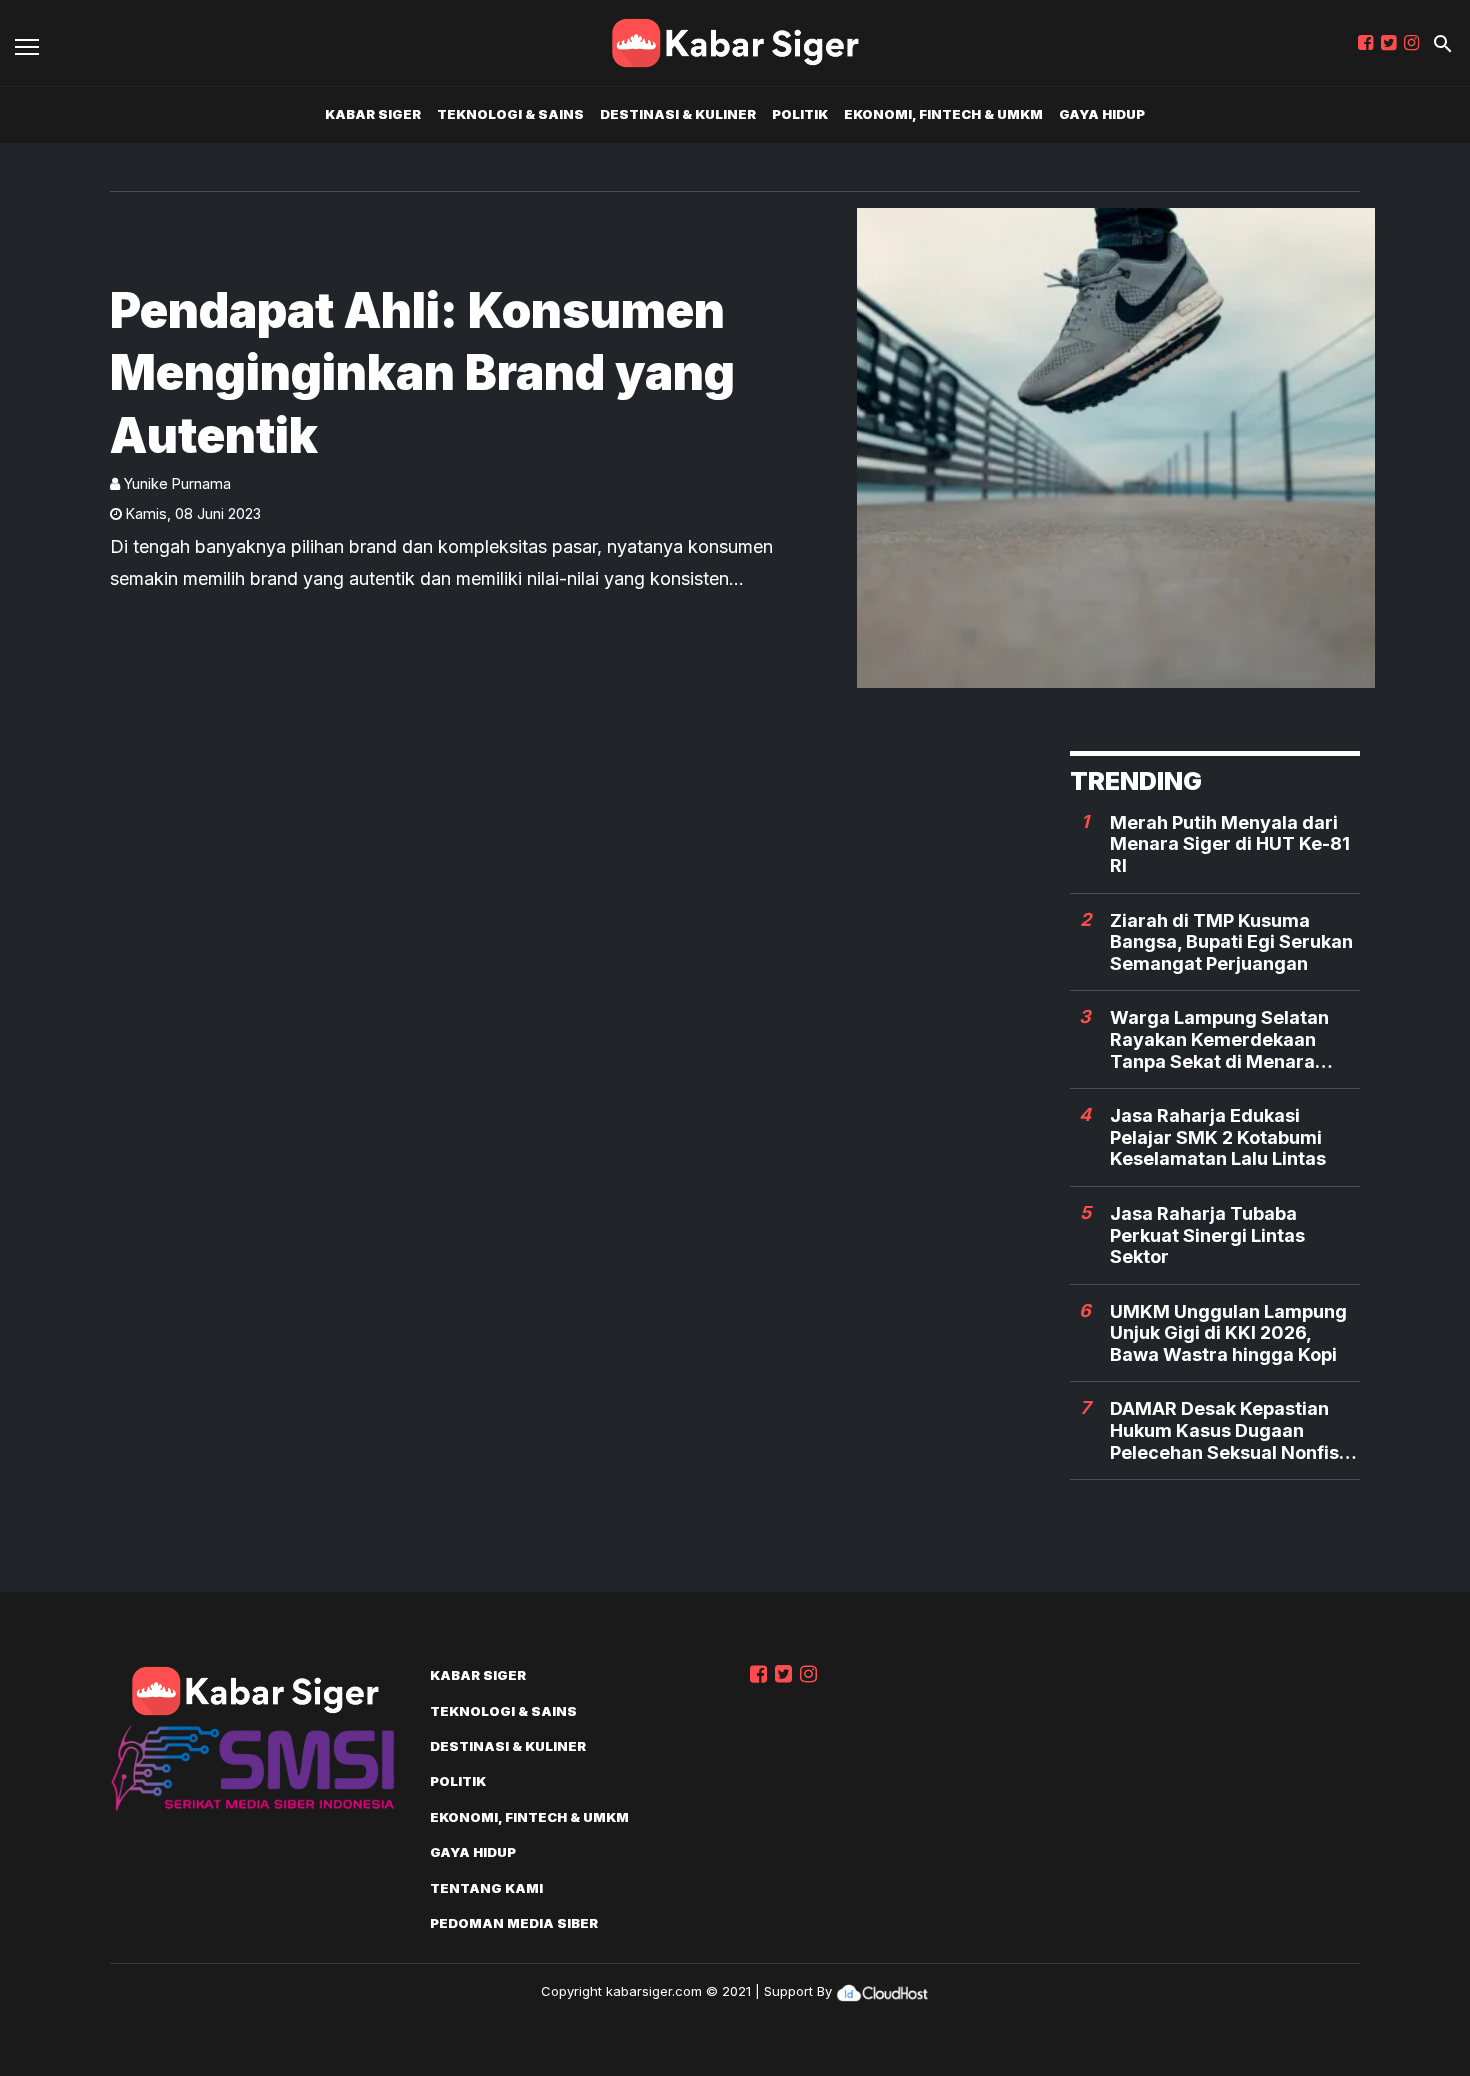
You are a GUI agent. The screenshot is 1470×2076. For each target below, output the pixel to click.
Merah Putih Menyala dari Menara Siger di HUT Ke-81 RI (1230, 844)
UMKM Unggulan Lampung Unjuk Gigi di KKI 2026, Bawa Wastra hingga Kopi (1228, 1333)
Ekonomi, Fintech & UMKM (943, 114)
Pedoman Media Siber (514, 1923)
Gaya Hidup (1102, 114)
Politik (800, 114)
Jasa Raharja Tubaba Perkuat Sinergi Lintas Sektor (1207, 1235)
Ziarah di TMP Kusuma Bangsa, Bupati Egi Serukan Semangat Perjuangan (1231, 942)
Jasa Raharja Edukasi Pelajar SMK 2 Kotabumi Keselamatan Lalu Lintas (1218, 1137)
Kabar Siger (373, 114)
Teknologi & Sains (510, 114)
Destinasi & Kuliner (678, 114)
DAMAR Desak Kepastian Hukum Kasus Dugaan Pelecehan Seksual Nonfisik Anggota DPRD (1232, 1430)
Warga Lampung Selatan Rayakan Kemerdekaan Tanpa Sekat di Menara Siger (1219, 1039)
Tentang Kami (486, 1888)
